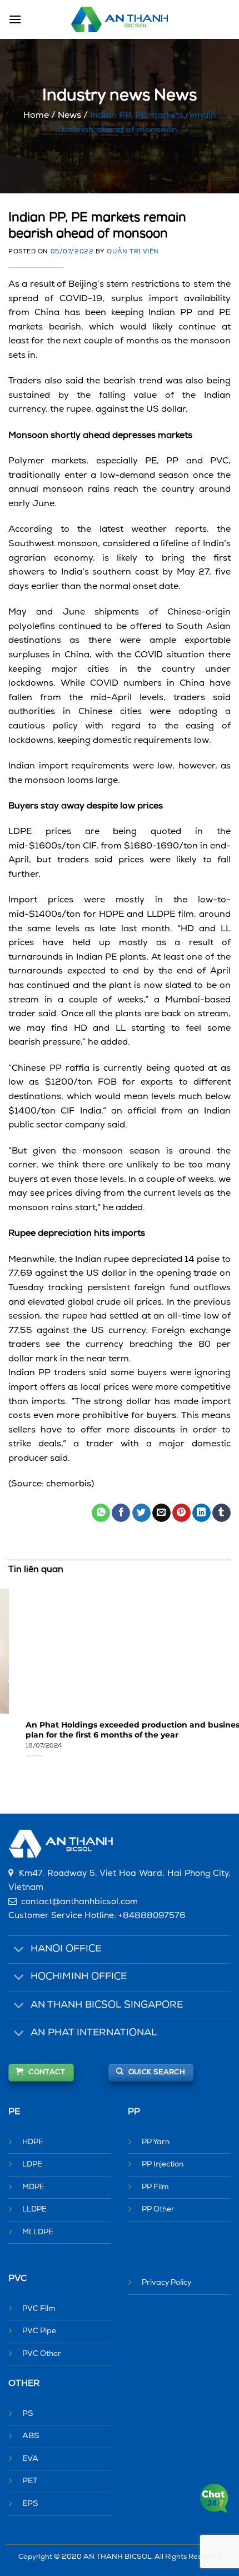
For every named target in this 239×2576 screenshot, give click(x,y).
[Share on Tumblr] (221, 1513)
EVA (30, 2459)
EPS (30, 2504)
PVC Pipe (39, 2331)
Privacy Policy (166, 2283)
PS (28, 2414)
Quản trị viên (133, 252)
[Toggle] (19, 1951)
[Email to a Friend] (161, 1513)
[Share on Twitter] (141, 1513)
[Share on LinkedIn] (201, 1513)
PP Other (158, 2210)
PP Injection (163, 2165)
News (69, 116)
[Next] (228, 1681)
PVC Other (42, 2354)
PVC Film (39, 2309)
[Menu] (15, 19)
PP (134, 2112)
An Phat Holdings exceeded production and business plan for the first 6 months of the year (117, 1730)
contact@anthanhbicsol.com (79, 1902)
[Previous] (11, 1681)
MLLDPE (38, 2232)
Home (36, 116)
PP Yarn (156, 2142)
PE (14, 2112)
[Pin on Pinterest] (181, 1513)
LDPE (32, 2165)
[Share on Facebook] (121, 1513)
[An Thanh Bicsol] (120, 20)
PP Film (155, 2187)
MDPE (33, 2187)
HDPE (33, 2142)
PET (30, 2481)
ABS (31, 2436)
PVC (18, 2279)
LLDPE (34, 2210)
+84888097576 (152, 1916)
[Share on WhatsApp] (101, 1513)
